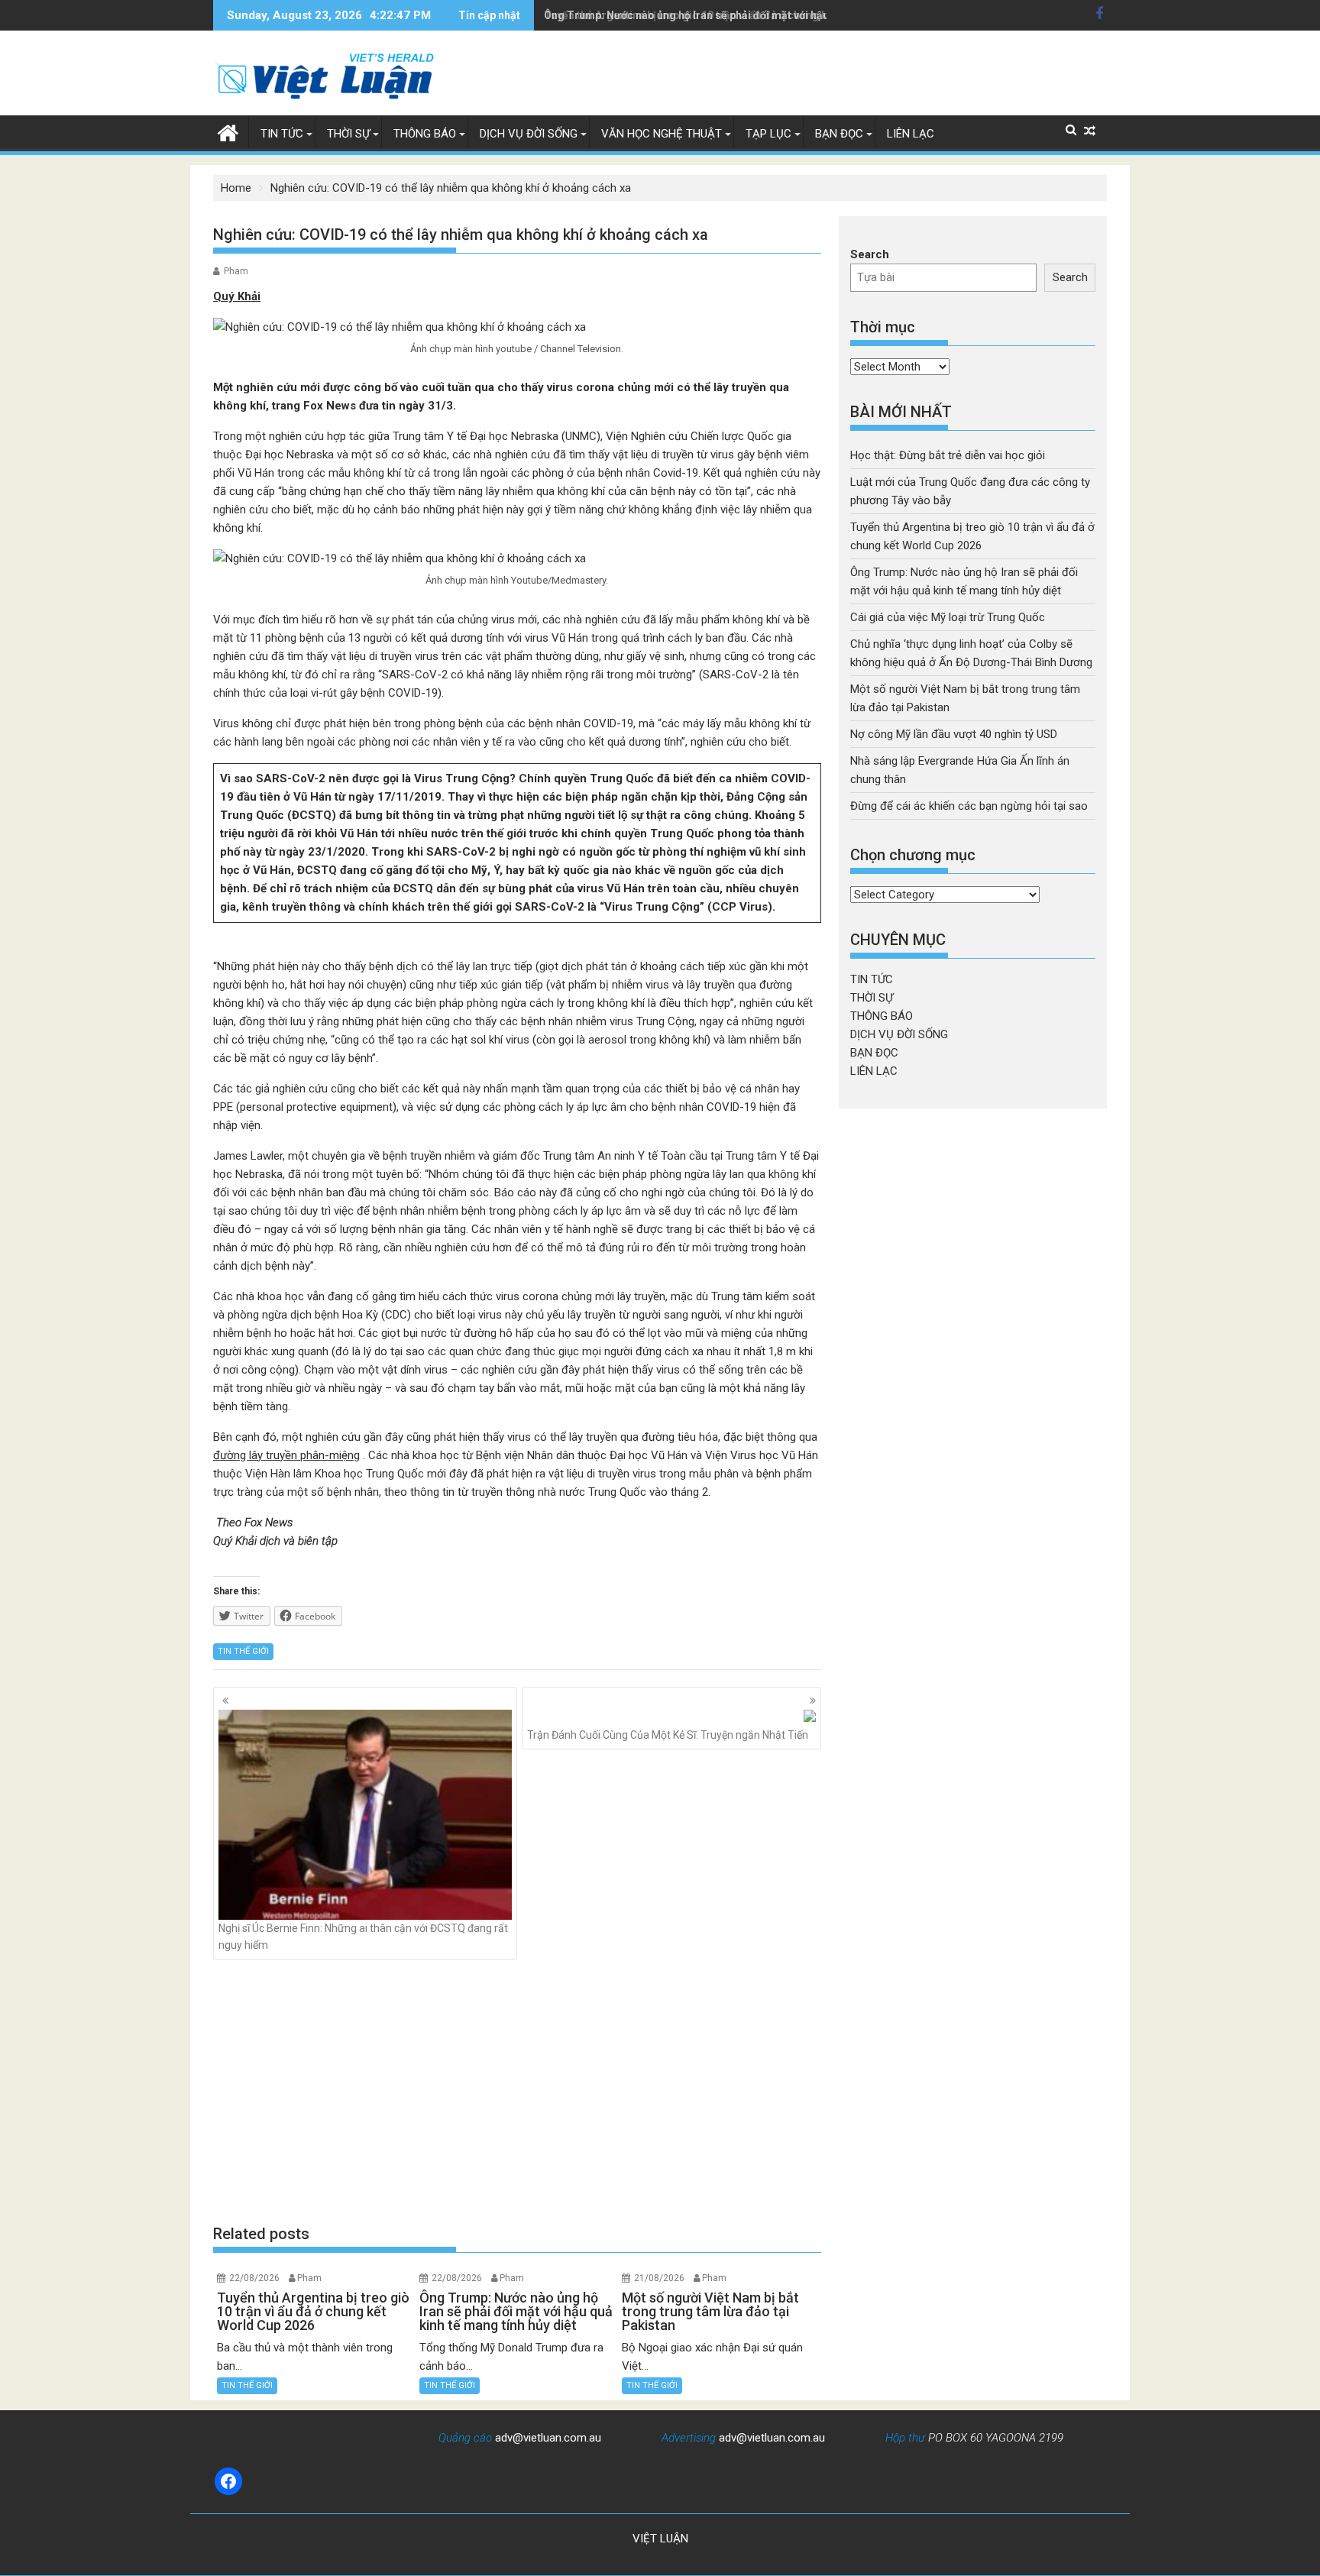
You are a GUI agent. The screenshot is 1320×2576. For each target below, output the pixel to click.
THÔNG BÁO (425, 134)
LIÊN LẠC (911, 134)
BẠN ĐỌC (839, 134)
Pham (236, 271)
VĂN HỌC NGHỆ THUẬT (662, 134)
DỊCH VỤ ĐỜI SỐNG (529, 134)
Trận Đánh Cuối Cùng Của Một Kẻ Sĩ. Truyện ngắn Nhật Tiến (668, 1735)
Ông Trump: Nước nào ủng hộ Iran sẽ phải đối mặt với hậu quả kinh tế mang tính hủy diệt (762, 15)
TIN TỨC (282, 134)
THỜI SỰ (348, 134)
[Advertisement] (517, 2091)
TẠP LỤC (768, 134)
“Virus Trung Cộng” (650, 907)
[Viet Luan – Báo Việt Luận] (228, 131)
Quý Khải (237, 296)
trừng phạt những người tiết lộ (549, 815)
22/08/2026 (254, 2278)
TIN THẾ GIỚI (243, 1651)
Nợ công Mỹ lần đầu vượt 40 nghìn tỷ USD (954, 734)
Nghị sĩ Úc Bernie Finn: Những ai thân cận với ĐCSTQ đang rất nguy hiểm (363, 1937)
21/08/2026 (659, 2278)
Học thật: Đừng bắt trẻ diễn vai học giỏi (948, 455)
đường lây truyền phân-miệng (286, 1455)
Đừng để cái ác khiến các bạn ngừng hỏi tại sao (969, 806)
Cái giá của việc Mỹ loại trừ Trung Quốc (948, 617)
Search (870, 254)
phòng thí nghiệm (699, 852)
